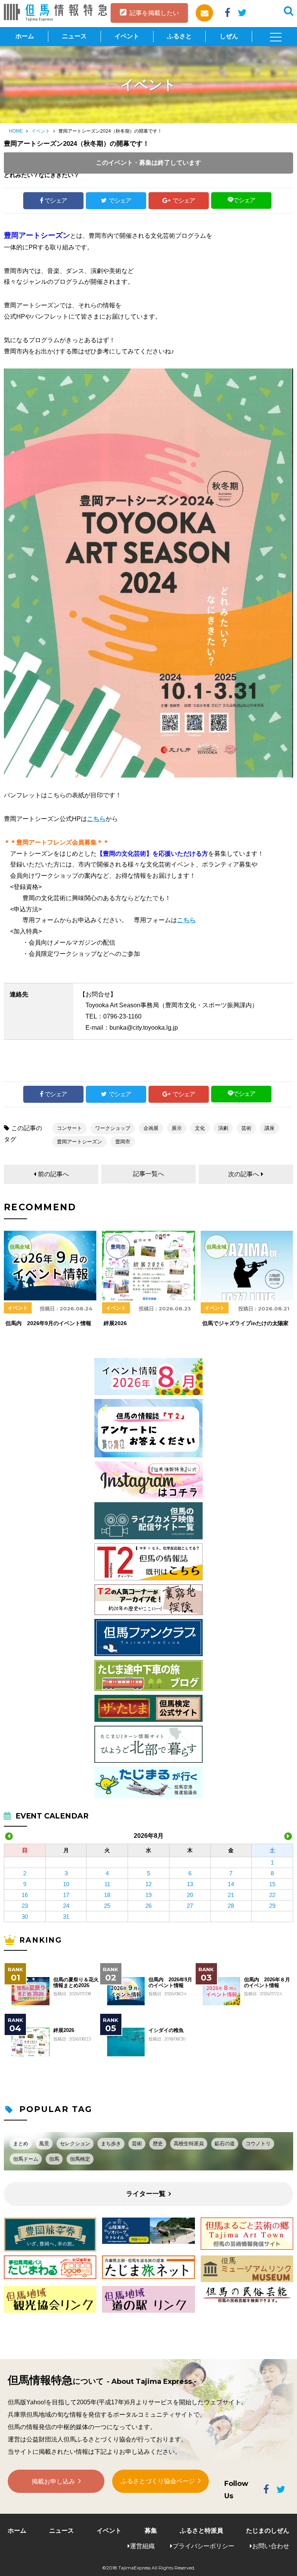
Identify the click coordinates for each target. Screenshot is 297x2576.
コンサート (69, 1128)
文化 (200, 1128)
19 (148, 1895)
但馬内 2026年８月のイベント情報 (267, 1982)
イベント (127, 36)
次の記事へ (244, 1174)
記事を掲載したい (154, 13)
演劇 (223, 1128)
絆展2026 (64, 2030)
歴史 (158, 2144)
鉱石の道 (225, 2144)
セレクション (75, 2144)
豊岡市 (123, 1142)
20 (190, 1895)
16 (25, 1895)
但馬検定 (80, 2159)
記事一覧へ (148, 1174)
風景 (44, 2144)
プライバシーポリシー (203, 2546)
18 (107, 1895)
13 (190, 1884)
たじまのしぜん (268, 2531)
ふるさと (179, 36)
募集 (151, 2531)
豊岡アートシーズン (79, 1142)
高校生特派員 (189, 2144)
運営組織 (142, 2546)
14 (231, 1884)
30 (25, 1917)
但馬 (54, 2159)
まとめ (21, 2144)
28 (231, 1906)
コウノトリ (258, 2144)
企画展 (151, 1128)
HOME (16, 131)
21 (231, 1895)
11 (107, 1884)
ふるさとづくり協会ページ (158, 2481)
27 (190, 1906)
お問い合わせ (271, 2546)
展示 (177, 1128)
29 (272, 1906)
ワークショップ (113, 1128)
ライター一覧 (146, 2194)
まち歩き (111, 2144)
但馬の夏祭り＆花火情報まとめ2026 (76, 1982)
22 (272, 1895)
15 (272, 1884)
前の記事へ (53, 1174)
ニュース (74, 36)
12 (148, 1884)
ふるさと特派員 (201, 2531)
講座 (270, 1128)
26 (148, 1906)
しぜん (229, 36)
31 (66, 1917)
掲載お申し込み (53, 2481)
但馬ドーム (26, 2159)
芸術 (246, 1128)
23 (25, 1906)
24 (66, 1906)
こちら (96, 819)
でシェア (56, 200)
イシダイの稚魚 (166, 2030)
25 (107, 1906)
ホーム (25, 36)
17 (66, 1895)
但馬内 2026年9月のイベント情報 (170, 1982)
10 (66, 1884)
